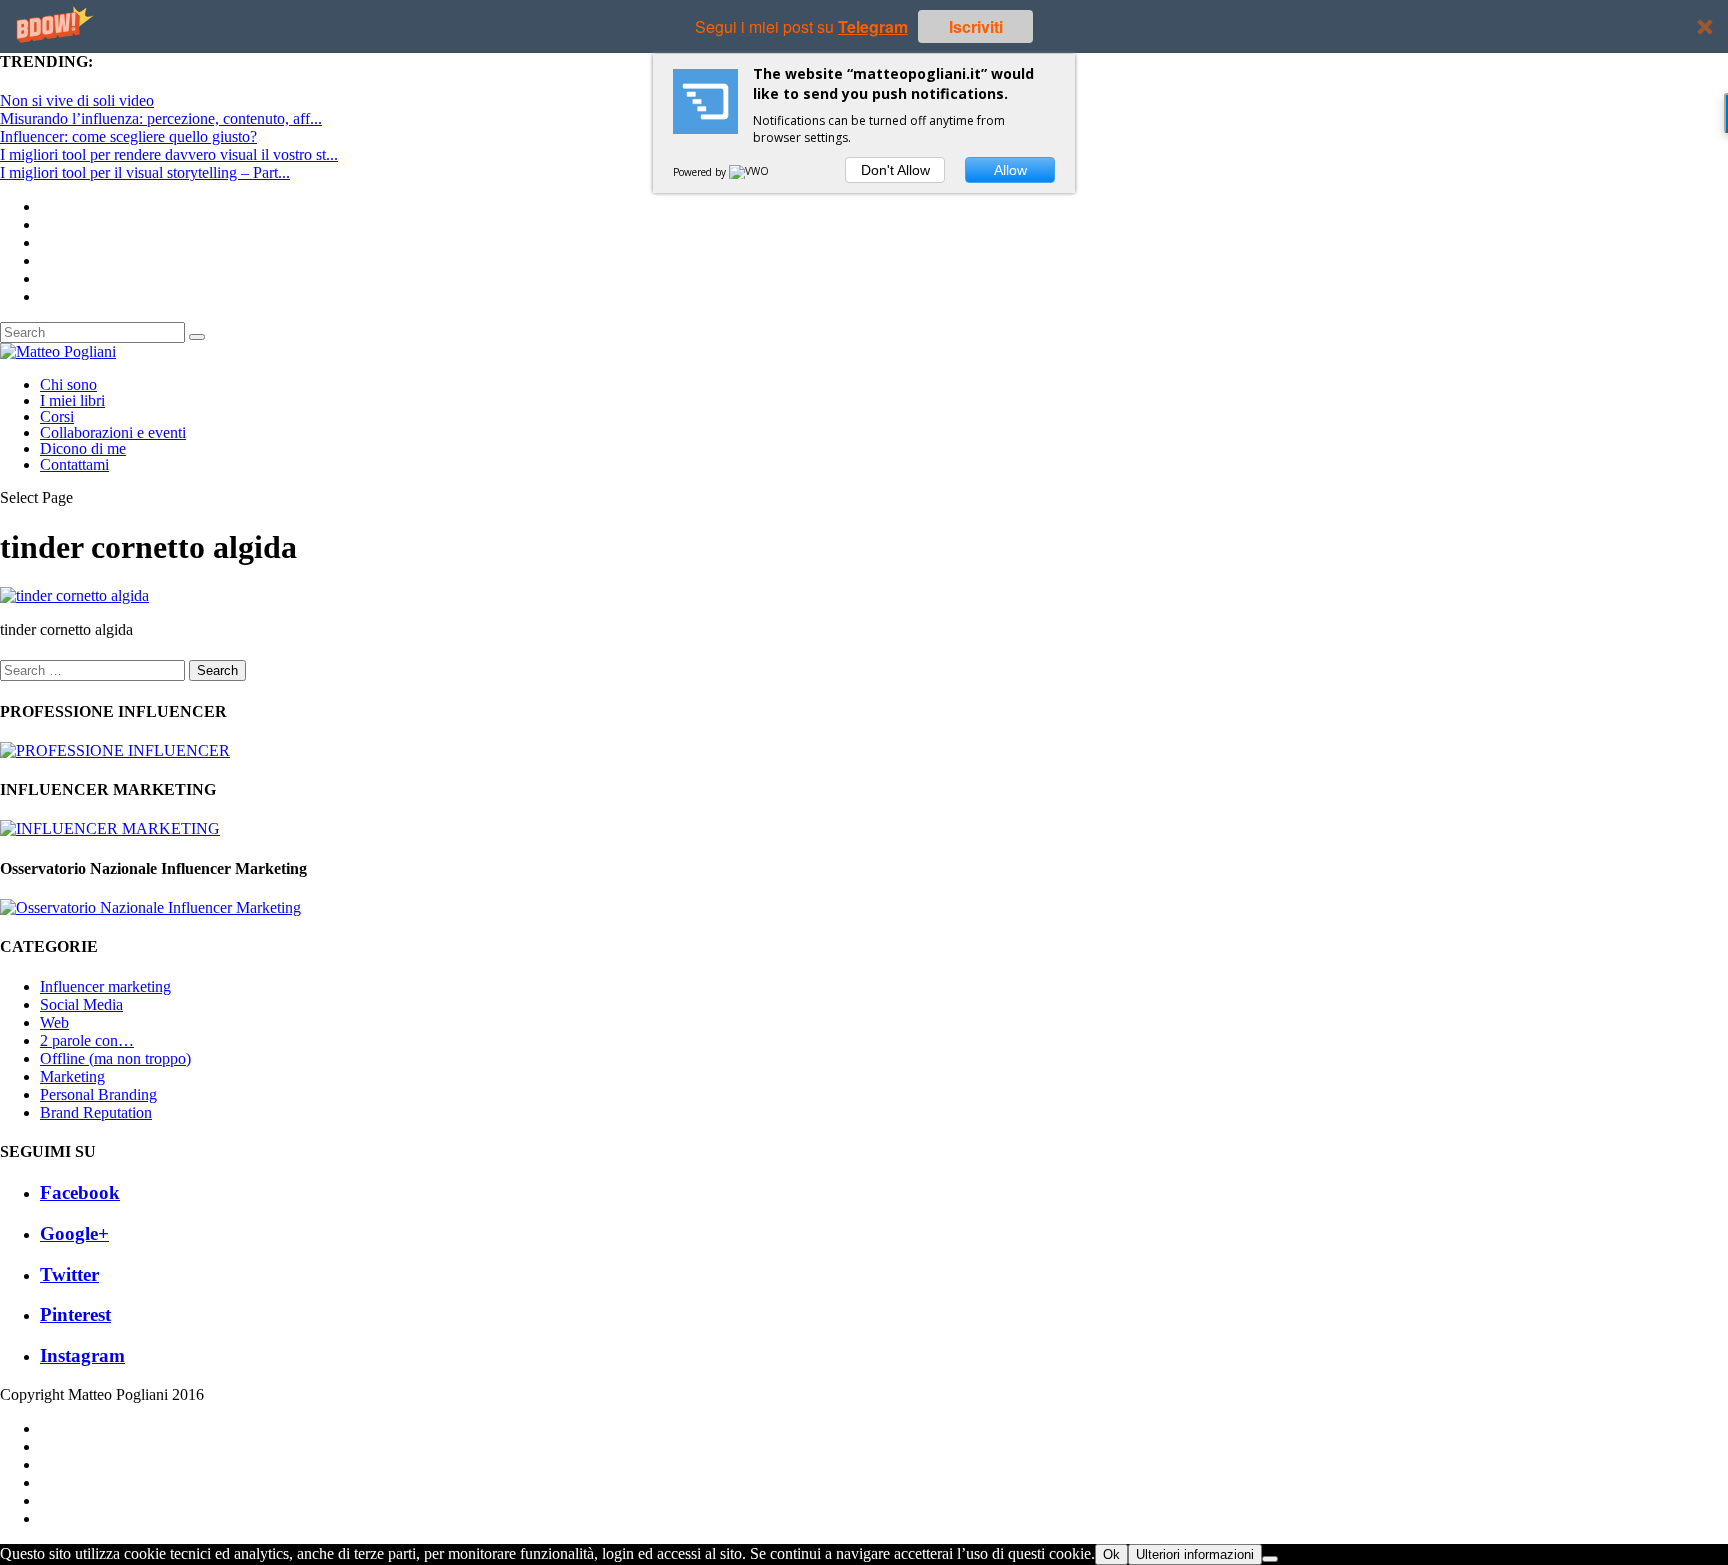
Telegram (873, 26)
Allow (1010, 170)
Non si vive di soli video (77, 100)
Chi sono (68, 384)
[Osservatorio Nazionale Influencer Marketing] (150, 907)
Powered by (701, 172)
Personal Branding (98, 1094)
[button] (864, 26)
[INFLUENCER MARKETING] (110, 828)
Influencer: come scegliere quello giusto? (128, 136)
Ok (1111, 1554)
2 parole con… (87, 1040)
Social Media (81, 1004)
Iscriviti (976, 26)
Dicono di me (83, 448)
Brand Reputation (96, 1112)
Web (54, 1022)
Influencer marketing (105, 986)
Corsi (57, 416)
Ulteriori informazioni (1195, 1554)
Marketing (72, 1076)
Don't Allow (895, 170)
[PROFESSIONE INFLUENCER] (115, 750)
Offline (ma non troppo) (115, 1058)
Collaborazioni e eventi (113, 432)
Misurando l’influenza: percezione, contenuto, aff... (161, 118)
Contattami (74, 464)
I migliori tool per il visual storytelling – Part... (145, 172)
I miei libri (72, 400)
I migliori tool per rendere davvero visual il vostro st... (169, 154)
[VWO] (750, 172)
